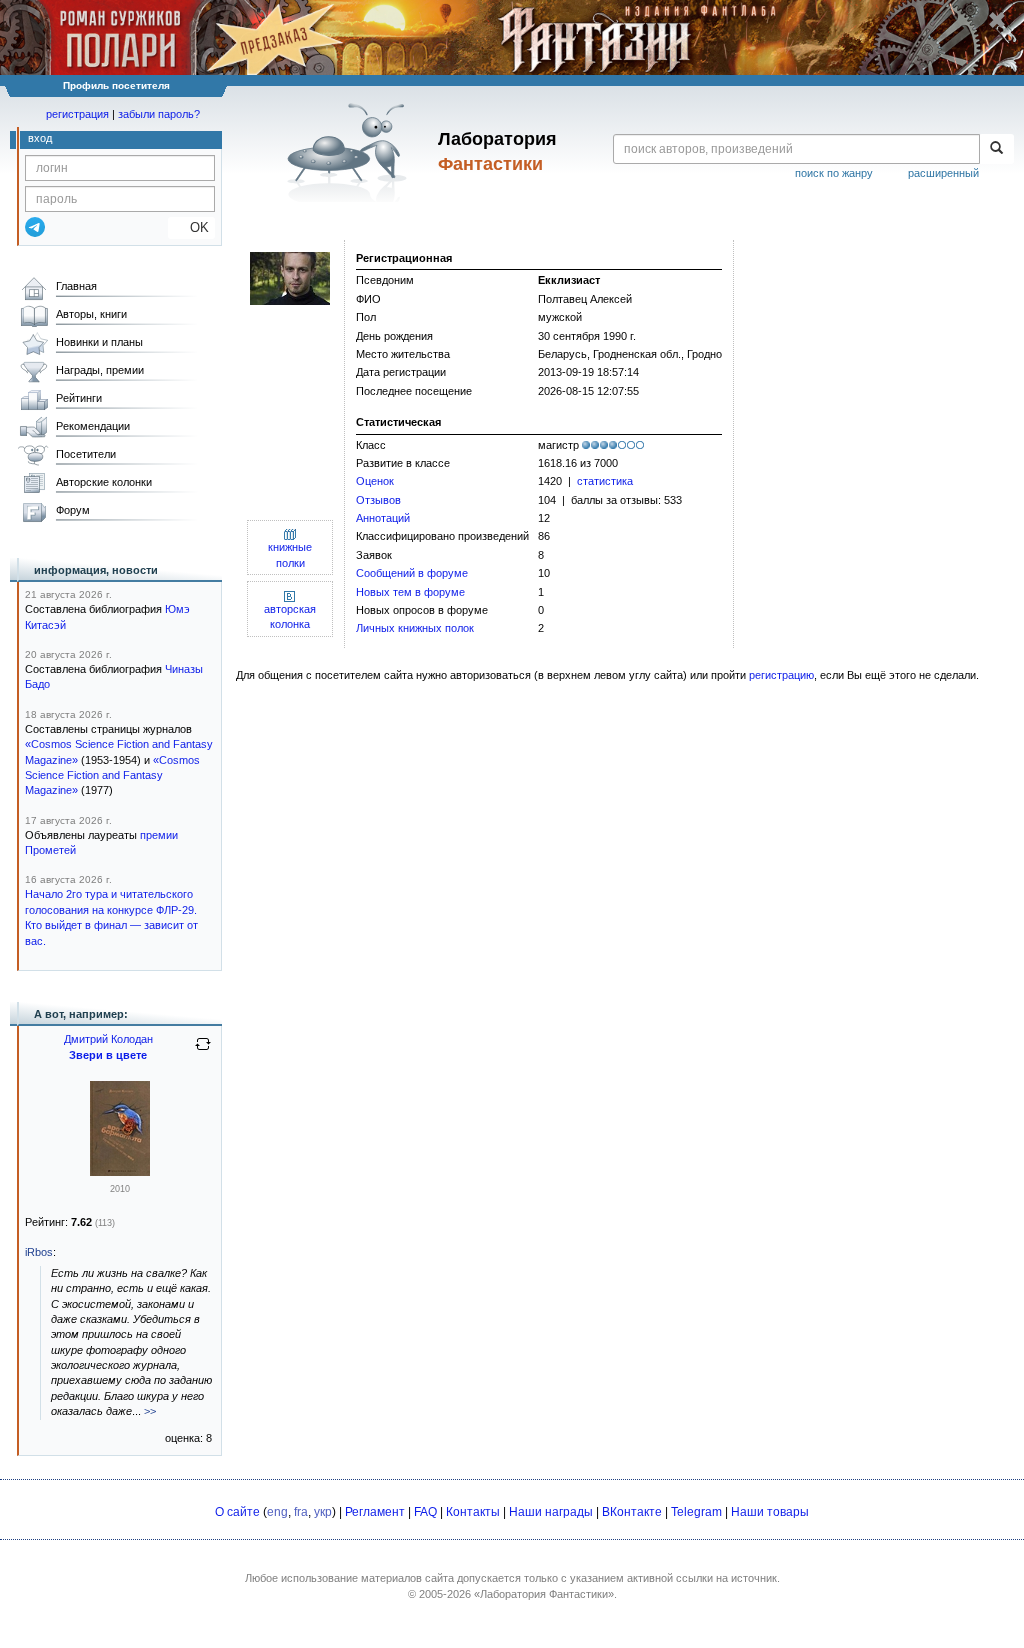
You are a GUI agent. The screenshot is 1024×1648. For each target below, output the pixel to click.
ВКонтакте (632, 1512)
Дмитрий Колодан (108, 1039)
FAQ (425, 1512)
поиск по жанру (834, 173)
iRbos (39, 1252)
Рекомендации (93, 426)
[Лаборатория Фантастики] (350, 152)
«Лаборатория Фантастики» (544, 1594)
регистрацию (781, 675)
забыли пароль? (159, 114)
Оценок (375, 481)
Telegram (696, 1512)
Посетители (86, 454)
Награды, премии (100, 370)
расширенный (943, 173)
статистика (605, 481)
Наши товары (770, 1512)
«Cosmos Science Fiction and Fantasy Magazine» (112, 775)
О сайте (237, 1512)
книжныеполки (290, 554)
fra (301, 1512)
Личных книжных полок (415, 628)
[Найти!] (996, 149)
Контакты (473, 1512)
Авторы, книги (91, 314)
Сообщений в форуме (412, 573)
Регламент (375, 1512)
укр (323, 1512)
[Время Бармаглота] (120, 1172)
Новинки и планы (99, 342)
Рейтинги (79, 398)
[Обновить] (203, 1052)
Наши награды (551, 1512)
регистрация (77, 114)
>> (150, 1411)
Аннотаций (383, 518)
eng (277, 1512)
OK (191, 227)
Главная (76, 286)
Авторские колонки (104, 482)
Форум (73, 510)
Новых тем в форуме (410, 592)
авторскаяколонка (290, 616)
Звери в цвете (108, 1055)
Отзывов (378, 500)
